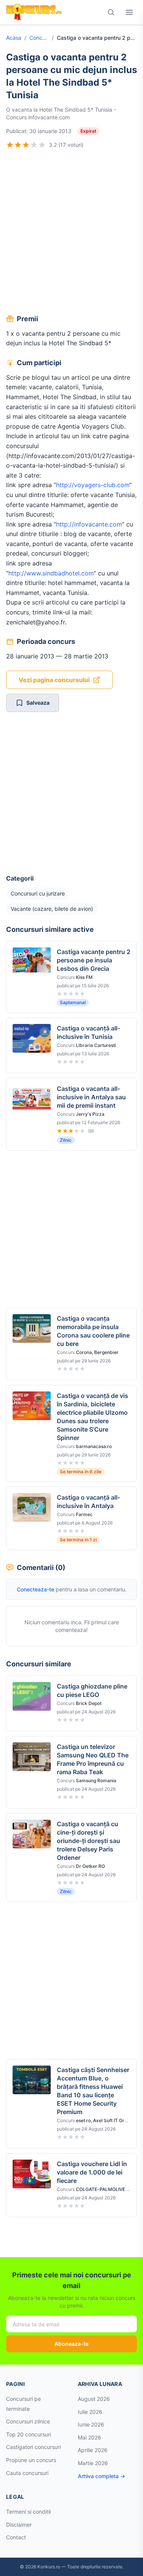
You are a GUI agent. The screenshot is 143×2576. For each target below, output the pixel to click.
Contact (16, 2537)
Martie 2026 (93, 2463)
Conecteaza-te (35, 1589)
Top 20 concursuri (29, 2434)
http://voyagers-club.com (93, 485)
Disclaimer (19, 2525)
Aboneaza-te (71, 2344)
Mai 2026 (89, 2437)
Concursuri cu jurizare (39, 38)
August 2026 (94, 2399)
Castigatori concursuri (33, 2447)
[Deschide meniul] (129, 12)
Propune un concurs (31, 2460)
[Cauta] (111, 12)
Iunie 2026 (91, 2424)
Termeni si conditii (28, 2512)
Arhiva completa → (101, 2476)
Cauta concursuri (27, 2473)
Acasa (14, 38)
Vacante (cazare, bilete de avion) (52, 909)
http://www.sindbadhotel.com (51, 573)
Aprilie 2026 (93, 2450)
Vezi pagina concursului (54, 680)
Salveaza (38, 703)
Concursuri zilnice (28, 2421)
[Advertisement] (71, 233)
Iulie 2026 (90, 2412)
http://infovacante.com (89, 524)
